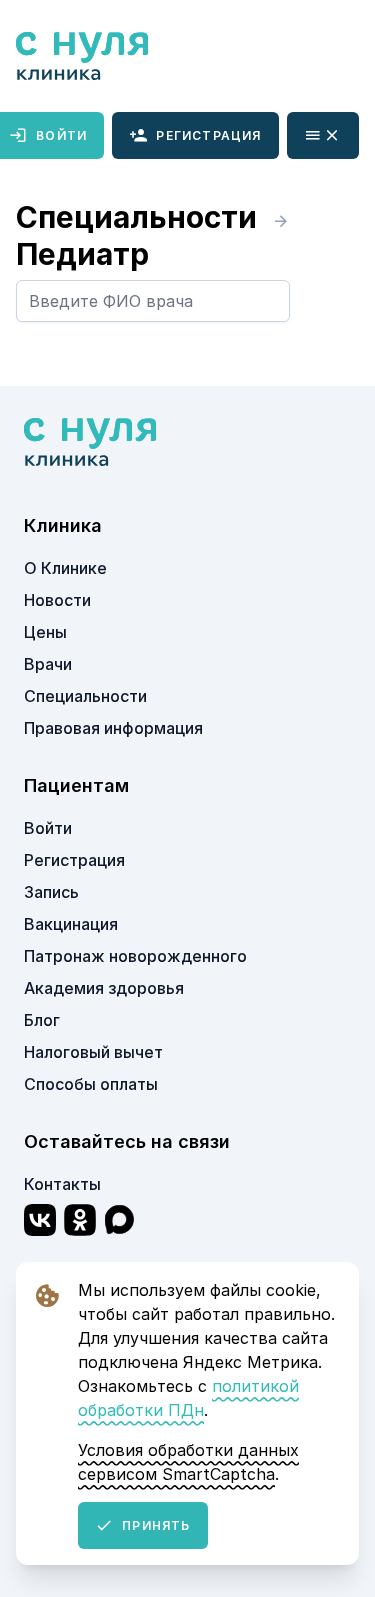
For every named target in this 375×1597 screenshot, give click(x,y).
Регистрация (208, 135)
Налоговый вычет (93, 1052)
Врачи (48, 664)
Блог (42, 1020)
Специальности (140, 217)
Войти (48, 828)
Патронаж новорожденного (135, 956)
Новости (57, 600)
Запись (51, 892)
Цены (45, 632)
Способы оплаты (91, 1084)
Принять (156, 1525)
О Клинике (65, 568)
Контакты (62, 1184)
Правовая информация (113, 728)
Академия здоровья (104, 988)
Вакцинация (71, 924)
